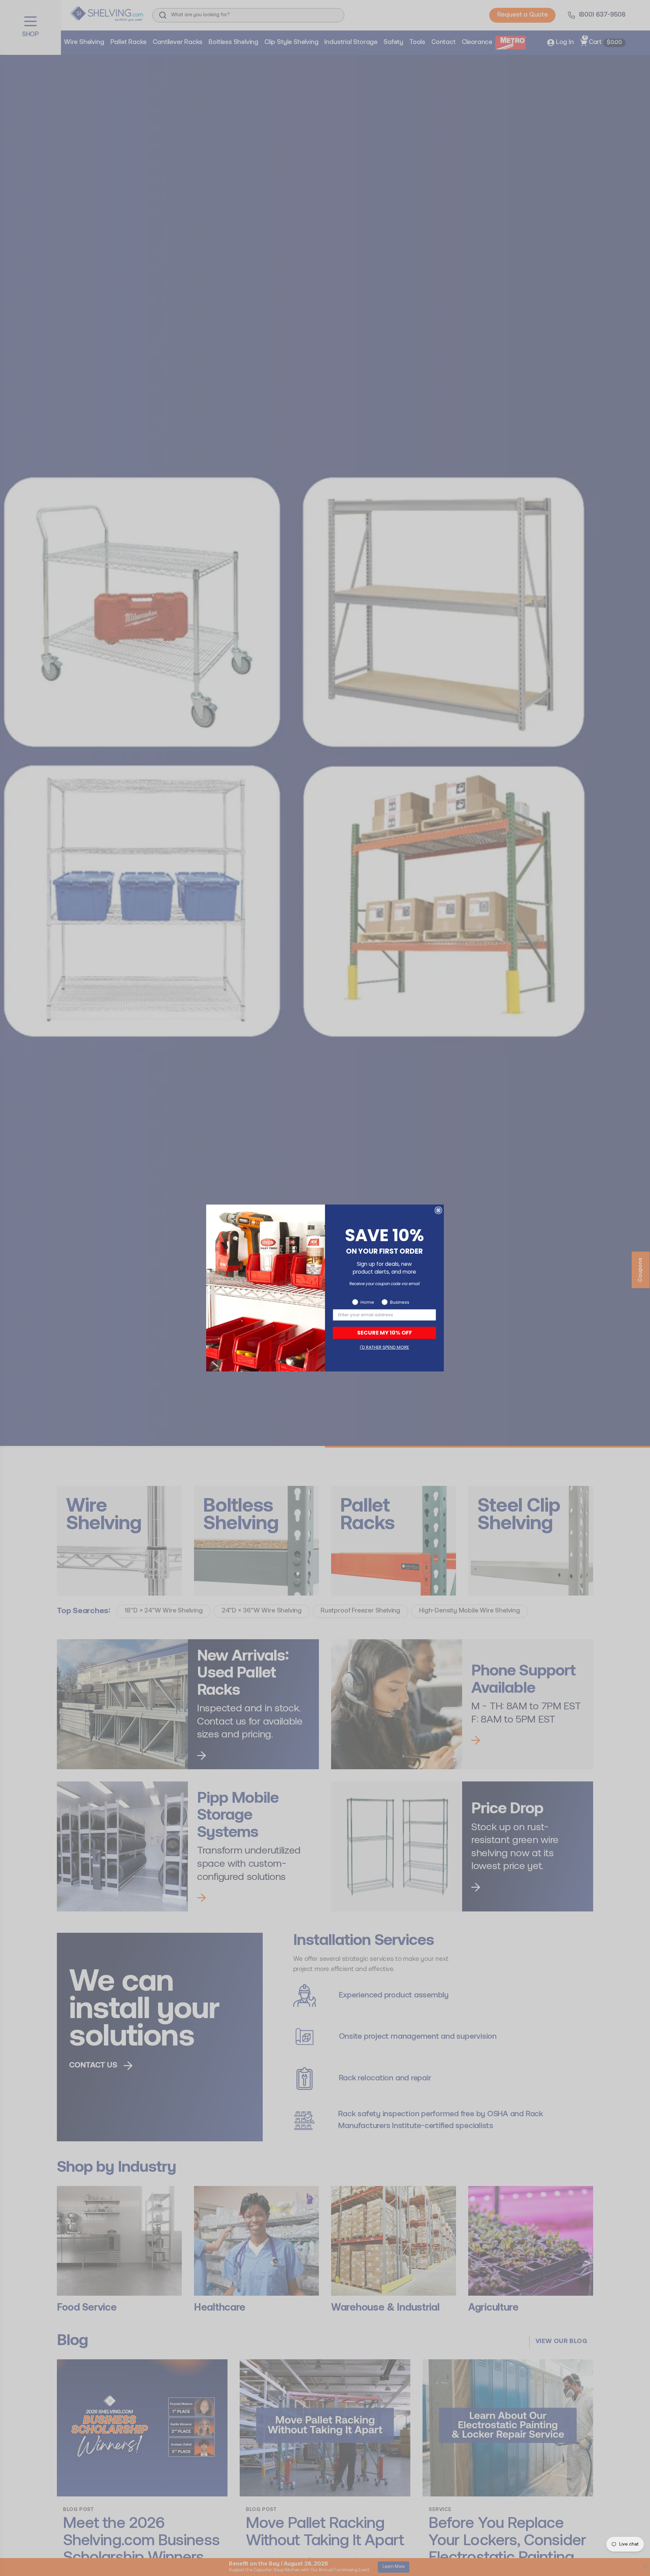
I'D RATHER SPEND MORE (384, 1347)
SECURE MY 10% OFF (385, 1333)
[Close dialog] (438, 1210)
